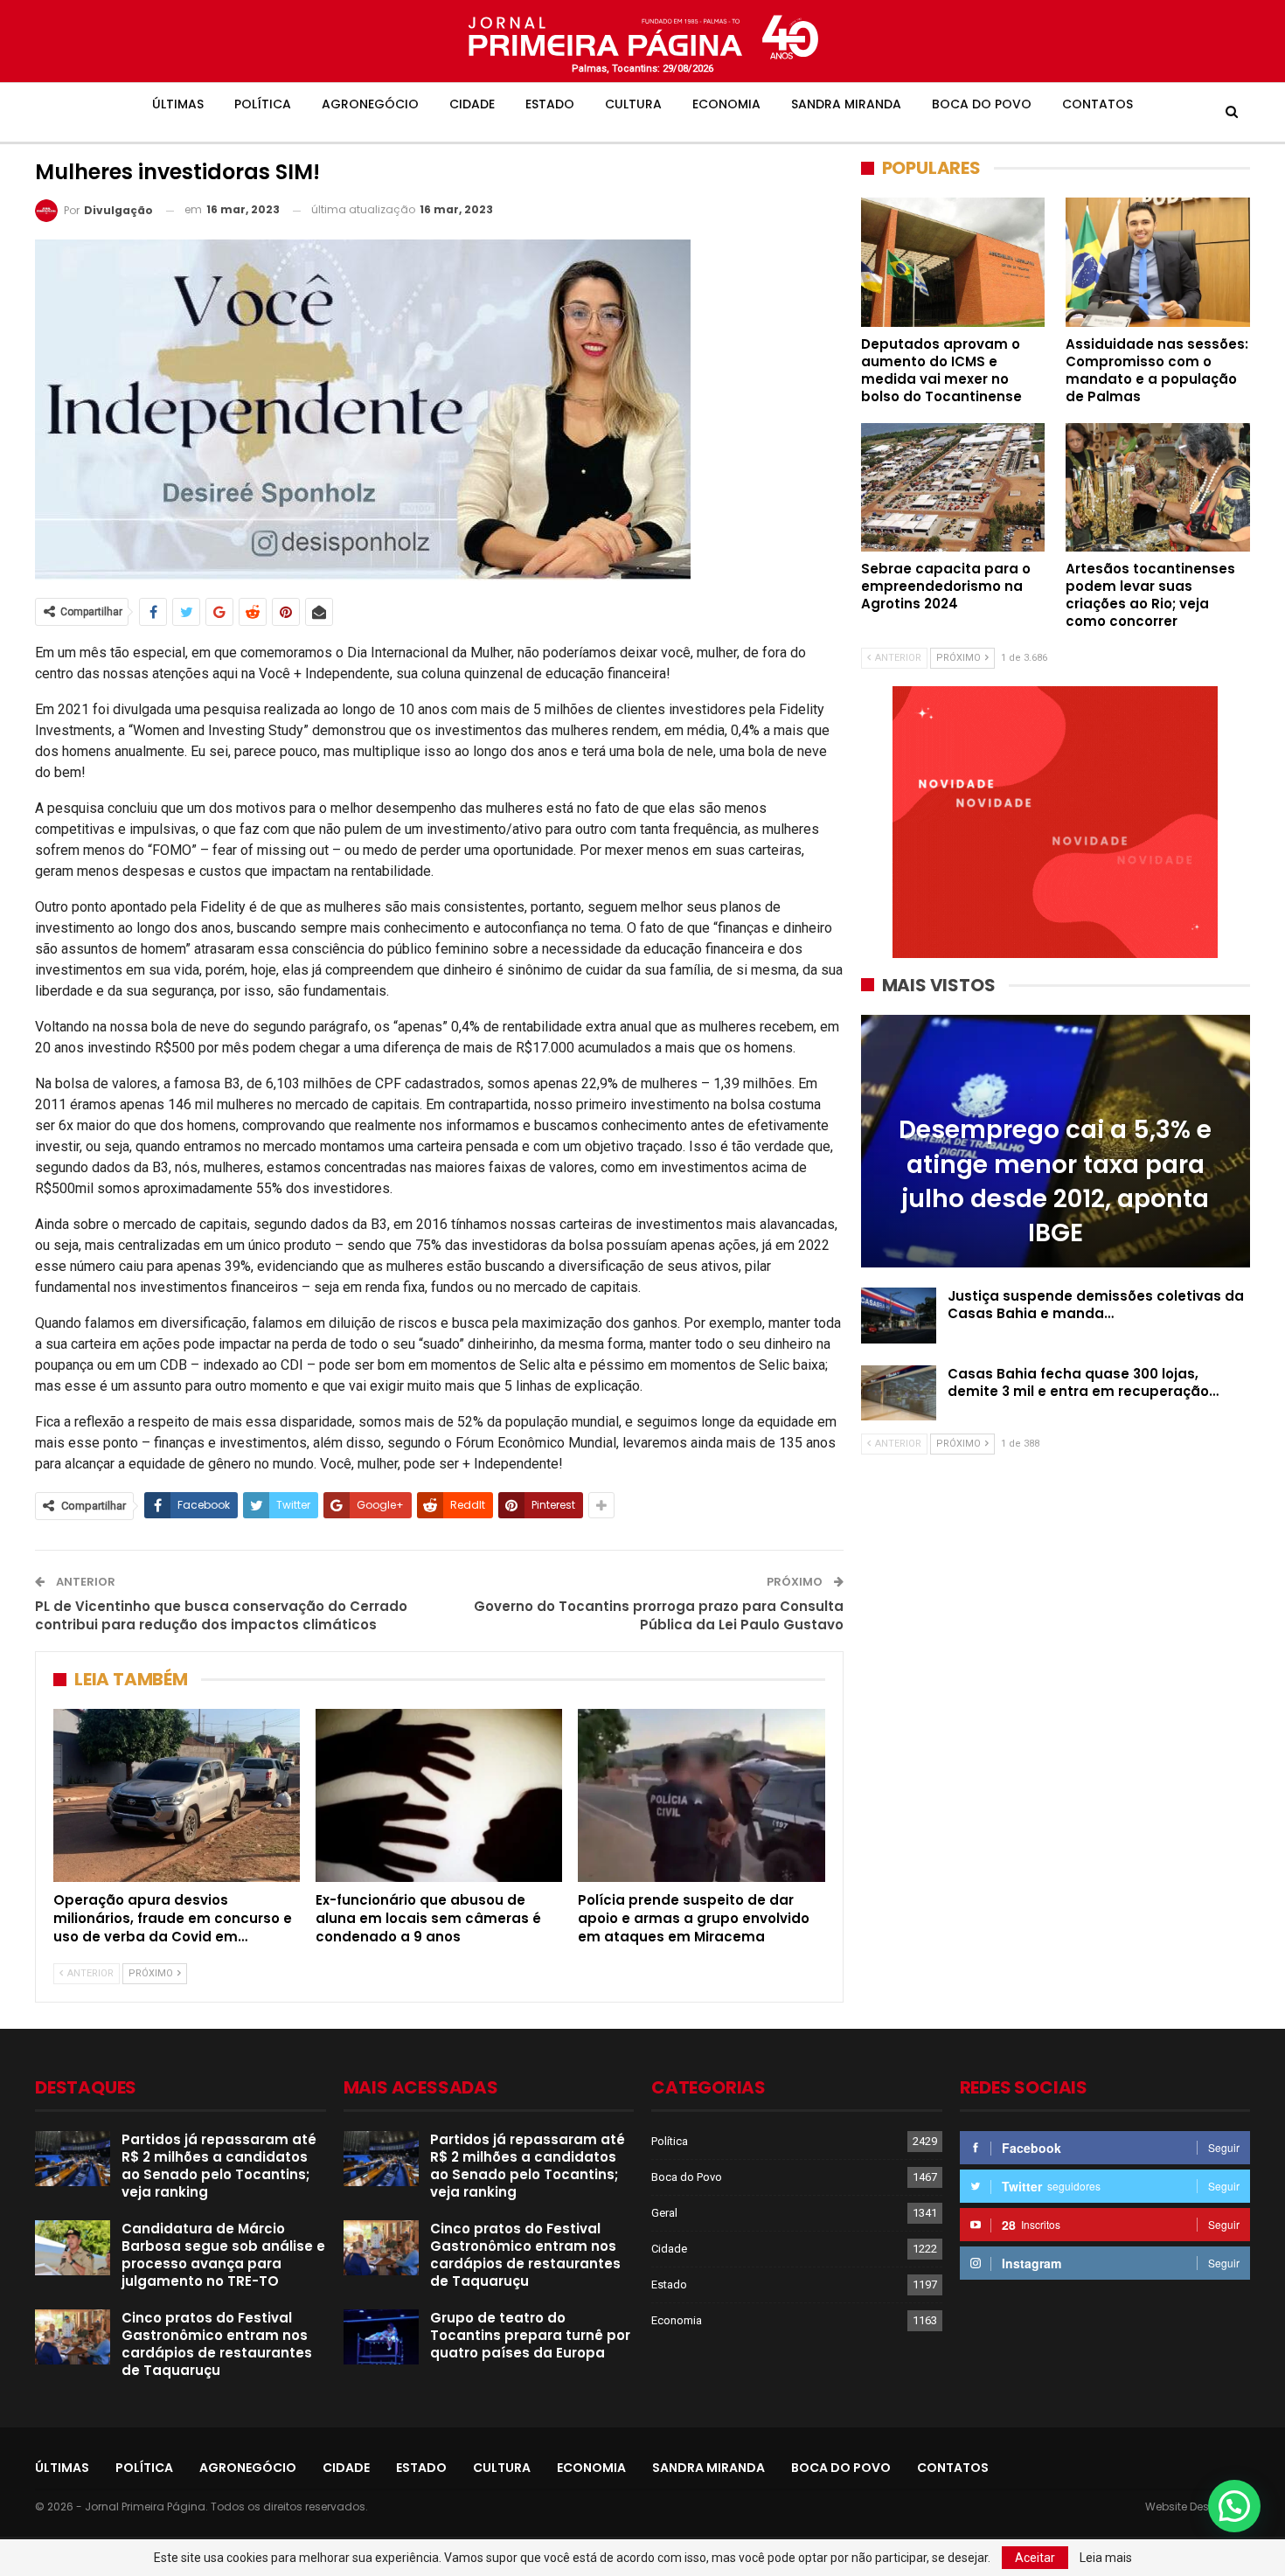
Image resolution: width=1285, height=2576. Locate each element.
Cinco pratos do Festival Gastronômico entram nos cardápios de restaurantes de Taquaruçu (217, 2344)
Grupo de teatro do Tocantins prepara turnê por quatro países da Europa (530, 2335)
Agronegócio (370, 104)
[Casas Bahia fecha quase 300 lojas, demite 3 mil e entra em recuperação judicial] (899, 1393)
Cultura (633, 104)
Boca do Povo (982, 104)
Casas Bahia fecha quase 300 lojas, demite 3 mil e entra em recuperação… (1083, 1382)
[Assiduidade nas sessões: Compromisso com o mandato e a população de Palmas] (1158, 262)
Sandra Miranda (846, 104)
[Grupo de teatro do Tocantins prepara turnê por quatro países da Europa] (381, 2337)
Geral (664, 2213)
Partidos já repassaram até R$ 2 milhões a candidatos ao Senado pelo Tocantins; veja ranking (219, 2166)
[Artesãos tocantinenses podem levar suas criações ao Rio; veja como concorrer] (1158, 487)
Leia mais (1106, 2558)
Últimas (178, 104)
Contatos (1097, 104)
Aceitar (1035, 2558)
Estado (550, 104)
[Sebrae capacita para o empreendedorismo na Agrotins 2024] (953, 487)
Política (263, 104)
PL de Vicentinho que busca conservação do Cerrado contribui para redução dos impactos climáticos (221, 1615)
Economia (726, 104)
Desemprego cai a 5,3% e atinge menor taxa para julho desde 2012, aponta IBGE (1055, 1181)
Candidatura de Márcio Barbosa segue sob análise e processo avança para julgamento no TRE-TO (223, 2255)
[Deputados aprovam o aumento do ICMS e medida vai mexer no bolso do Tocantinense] (953, 262)
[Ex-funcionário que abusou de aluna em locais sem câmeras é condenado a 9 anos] (439, 1795)
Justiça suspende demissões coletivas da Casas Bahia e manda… (1096, 1305)
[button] (1234, 2506)
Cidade (472, 104)
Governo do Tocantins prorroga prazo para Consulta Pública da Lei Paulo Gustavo (659, 1615)
